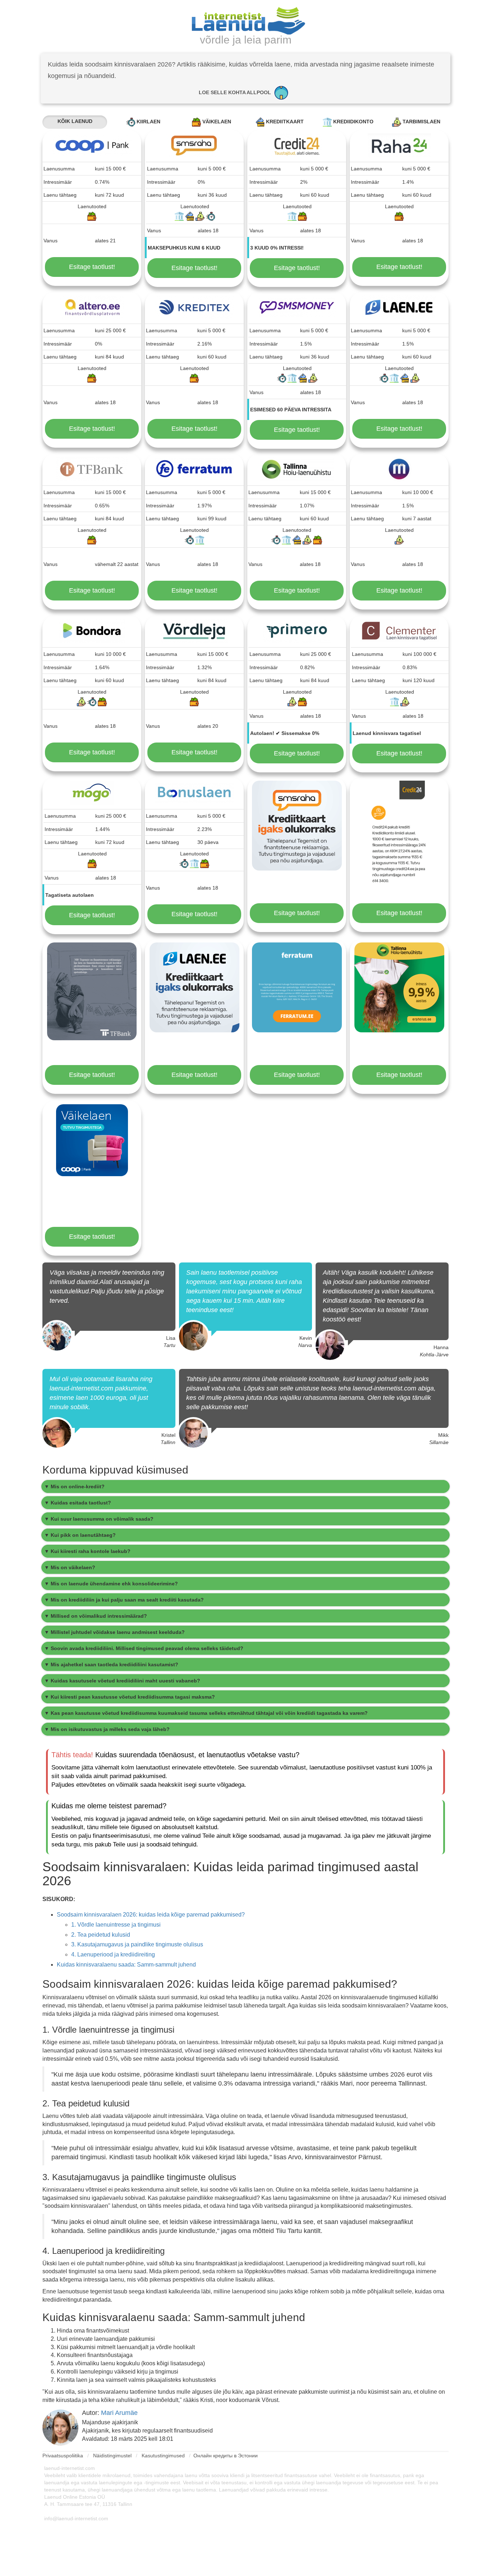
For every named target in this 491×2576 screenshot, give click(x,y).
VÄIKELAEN (216, 122)
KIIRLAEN (148, 122)
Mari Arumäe (119, 2413)
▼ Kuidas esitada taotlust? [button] (78, 1503)
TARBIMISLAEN (421, 122)
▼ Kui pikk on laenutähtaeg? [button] (80, 1535)
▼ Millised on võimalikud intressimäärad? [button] (96, 1616)
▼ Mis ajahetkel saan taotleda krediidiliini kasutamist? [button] (111, 1664)
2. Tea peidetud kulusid (101, 1935)
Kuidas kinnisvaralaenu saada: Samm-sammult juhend (126, 1965)
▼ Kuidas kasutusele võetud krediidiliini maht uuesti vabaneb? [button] (122, 1681)
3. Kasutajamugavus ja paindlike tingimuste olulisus (137, 1944)
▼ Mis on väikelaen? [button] (70, 1567)
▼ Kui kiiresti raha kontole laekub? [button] (87, 1551)
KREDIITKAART (284, 122)
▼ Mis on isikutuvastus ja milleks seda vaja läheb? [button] (107, 1729)
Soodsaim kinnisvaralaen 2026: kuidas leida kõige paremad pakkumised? (151, 1915)
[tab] (245, 1486)
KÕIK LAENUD (75, 121)
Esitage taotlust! (92, 267)
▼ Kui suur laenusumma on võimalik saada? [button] (99, 1519)
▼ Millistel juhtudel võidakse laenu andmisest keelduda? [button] (114, 1632)
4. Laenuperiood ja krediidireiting (113, 1954)
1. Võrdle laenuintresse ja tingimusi (116, 1925)
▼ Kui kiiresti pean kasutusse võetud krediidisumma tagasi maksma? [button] (130, 1697)
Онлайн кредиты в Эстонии (226, 2456)
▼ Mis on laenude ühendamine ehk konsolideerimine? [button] (111, 1584)
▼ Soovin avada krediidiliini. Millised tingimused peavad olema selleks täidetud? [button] (144, 1648)
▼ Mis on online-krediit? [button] (74, 1486)
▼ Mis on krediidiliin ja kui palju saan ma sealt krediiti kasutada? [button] (124, 1600)
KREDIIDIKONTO (353, 122)
